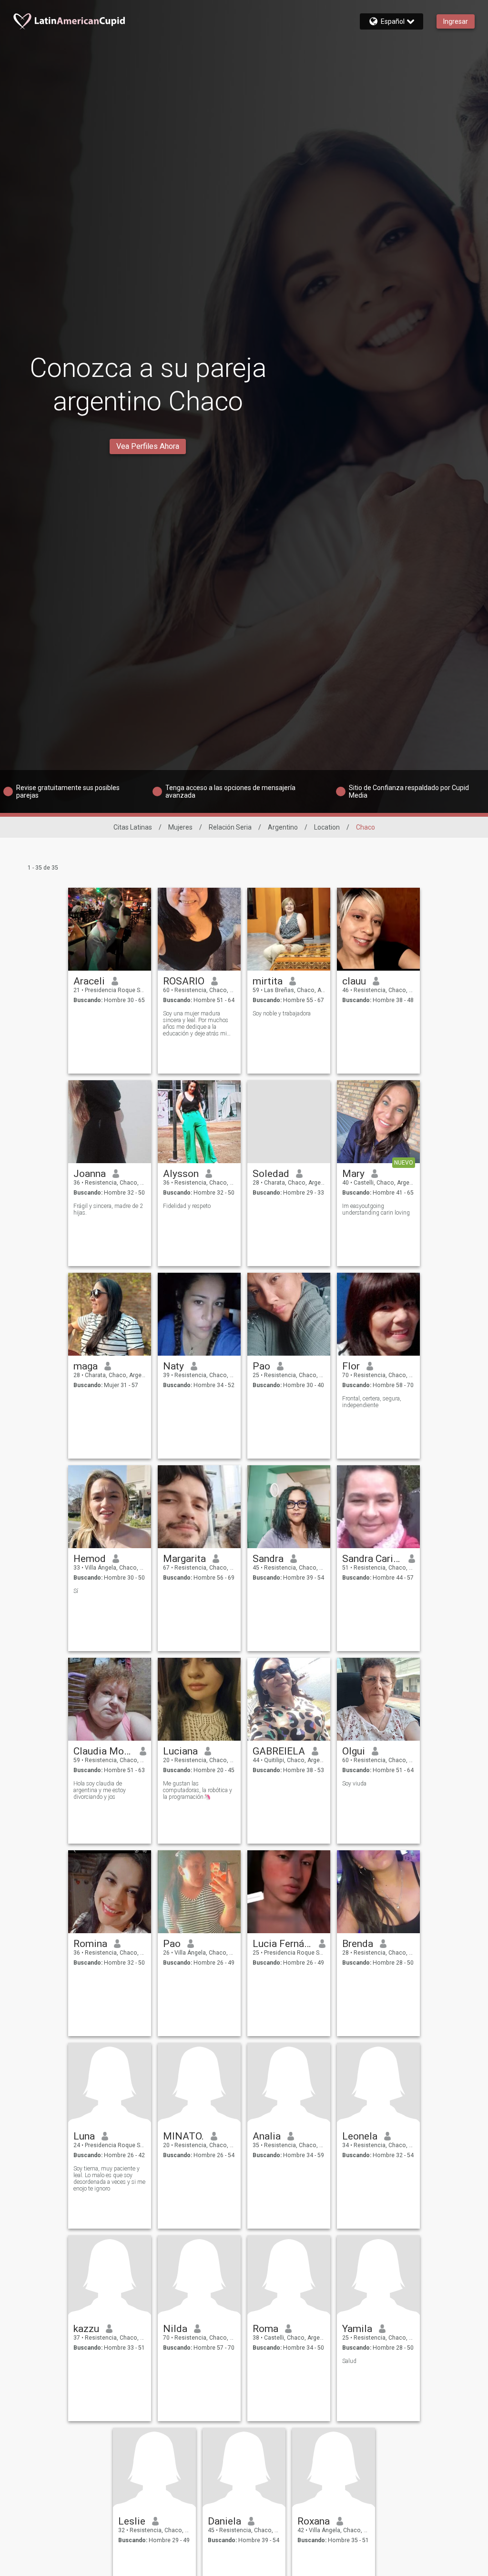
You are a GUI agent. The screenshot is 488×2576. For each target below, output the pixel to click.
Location (327, 827)
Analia (267, 2136)
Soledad (271, 1174)
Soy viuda (354, 1784)
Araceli (89, 981)
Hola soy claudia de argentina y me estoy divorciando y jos (100, 1790)
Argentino (283, 827)
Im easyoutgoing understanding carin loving (376, 1209)
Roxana (314, 2521)
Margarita (184, 1559)
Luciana (180, 1751)
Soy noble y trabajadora (282, 1014)
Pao (261, 1366)
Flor (351, 1366)
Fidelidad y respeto (187, 1206)
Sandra (268, 1559)
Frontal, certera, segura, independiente (372, 1402)
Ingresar (456, 21)
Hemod (90, 1559)
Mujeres (180, 827)
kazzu (86, 2329)
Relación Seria (230, 827)
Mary (353, 1174)
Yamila (357, 2329)
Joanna (90, 1174)
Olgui (354, 1751)
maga (86, 1366)
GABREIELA (279, 1751)
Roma (265, 2329)
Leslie (132, 2521)
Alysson (181, 1174)
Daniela (224, 2521)
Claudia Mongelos (103, 1751)
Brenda (358, 1944)
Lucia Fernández (282, 1944)
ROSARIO (184, 981)
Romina (90, 1944)
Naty (173, 1366)
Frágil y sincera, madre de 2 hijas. (108, 1209)
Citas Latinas (133, 827)
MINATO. (183, 2136)
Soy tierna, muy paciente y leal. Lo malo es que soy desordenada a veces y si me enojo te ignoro (109, 2179)
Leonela (360, 2136)
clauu (354, 981)
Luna (84, 2136)
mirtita (268, 981)
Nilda (175, 2329)
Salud (349, 2361)
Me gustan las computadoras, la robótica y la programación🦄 (198, 1790)
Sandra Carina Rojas (372, 1559)
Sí (76, 1591)
